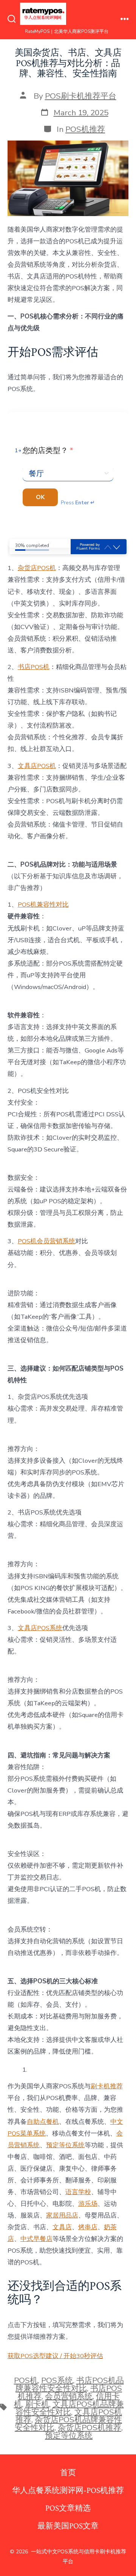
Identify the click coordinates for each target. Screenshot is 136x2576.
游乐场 (88, 2204)
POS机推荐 (85, 129)
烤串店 (88, 2227)
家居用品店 (62, 2215)
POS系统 (57, 2380)
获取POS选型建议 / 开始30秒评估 (55, 2356)
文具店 (62, 2227)
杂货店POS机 (37, 568)
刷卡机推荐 (107, 2086)
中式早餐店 (36, 2239)
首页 (68, 2473)
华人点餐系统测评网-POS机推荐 (68, 2490)
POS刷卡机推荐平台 (81, 96)
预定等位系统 (65, 2145)
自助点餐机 (43, 2122)
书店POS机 (34, 667)
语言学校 (78, 2192)
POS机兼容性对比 (43, 905)
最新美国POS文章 (68, 2526)
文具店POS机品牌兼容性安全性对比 (70, 2408)
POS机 (26, 2380)
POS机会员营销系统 (46, 1241)
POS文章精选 (68, 2508)
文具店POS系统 (40, 1628)
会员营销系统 (69, 2396)
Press (78, 503)
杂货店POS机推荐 (90, 2428)
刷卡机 (37, 2404)
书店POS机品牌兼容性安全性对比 (70, 2384)
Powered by (88, 547)
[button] (117, 548)
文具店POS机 (37, 766)
